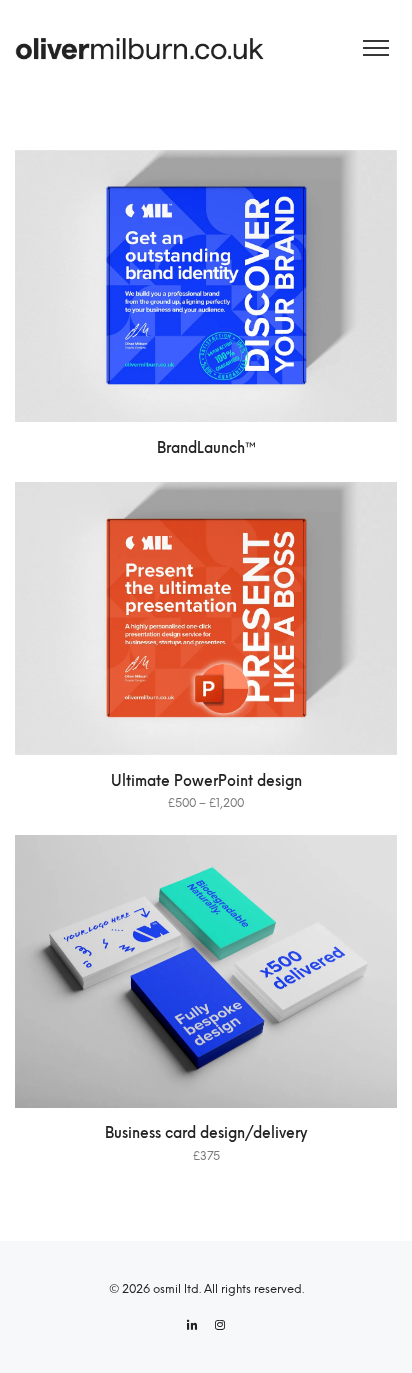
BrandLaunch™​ (206, 448)
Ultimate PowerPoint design (206, 781)
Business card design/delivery (206, 1133)
